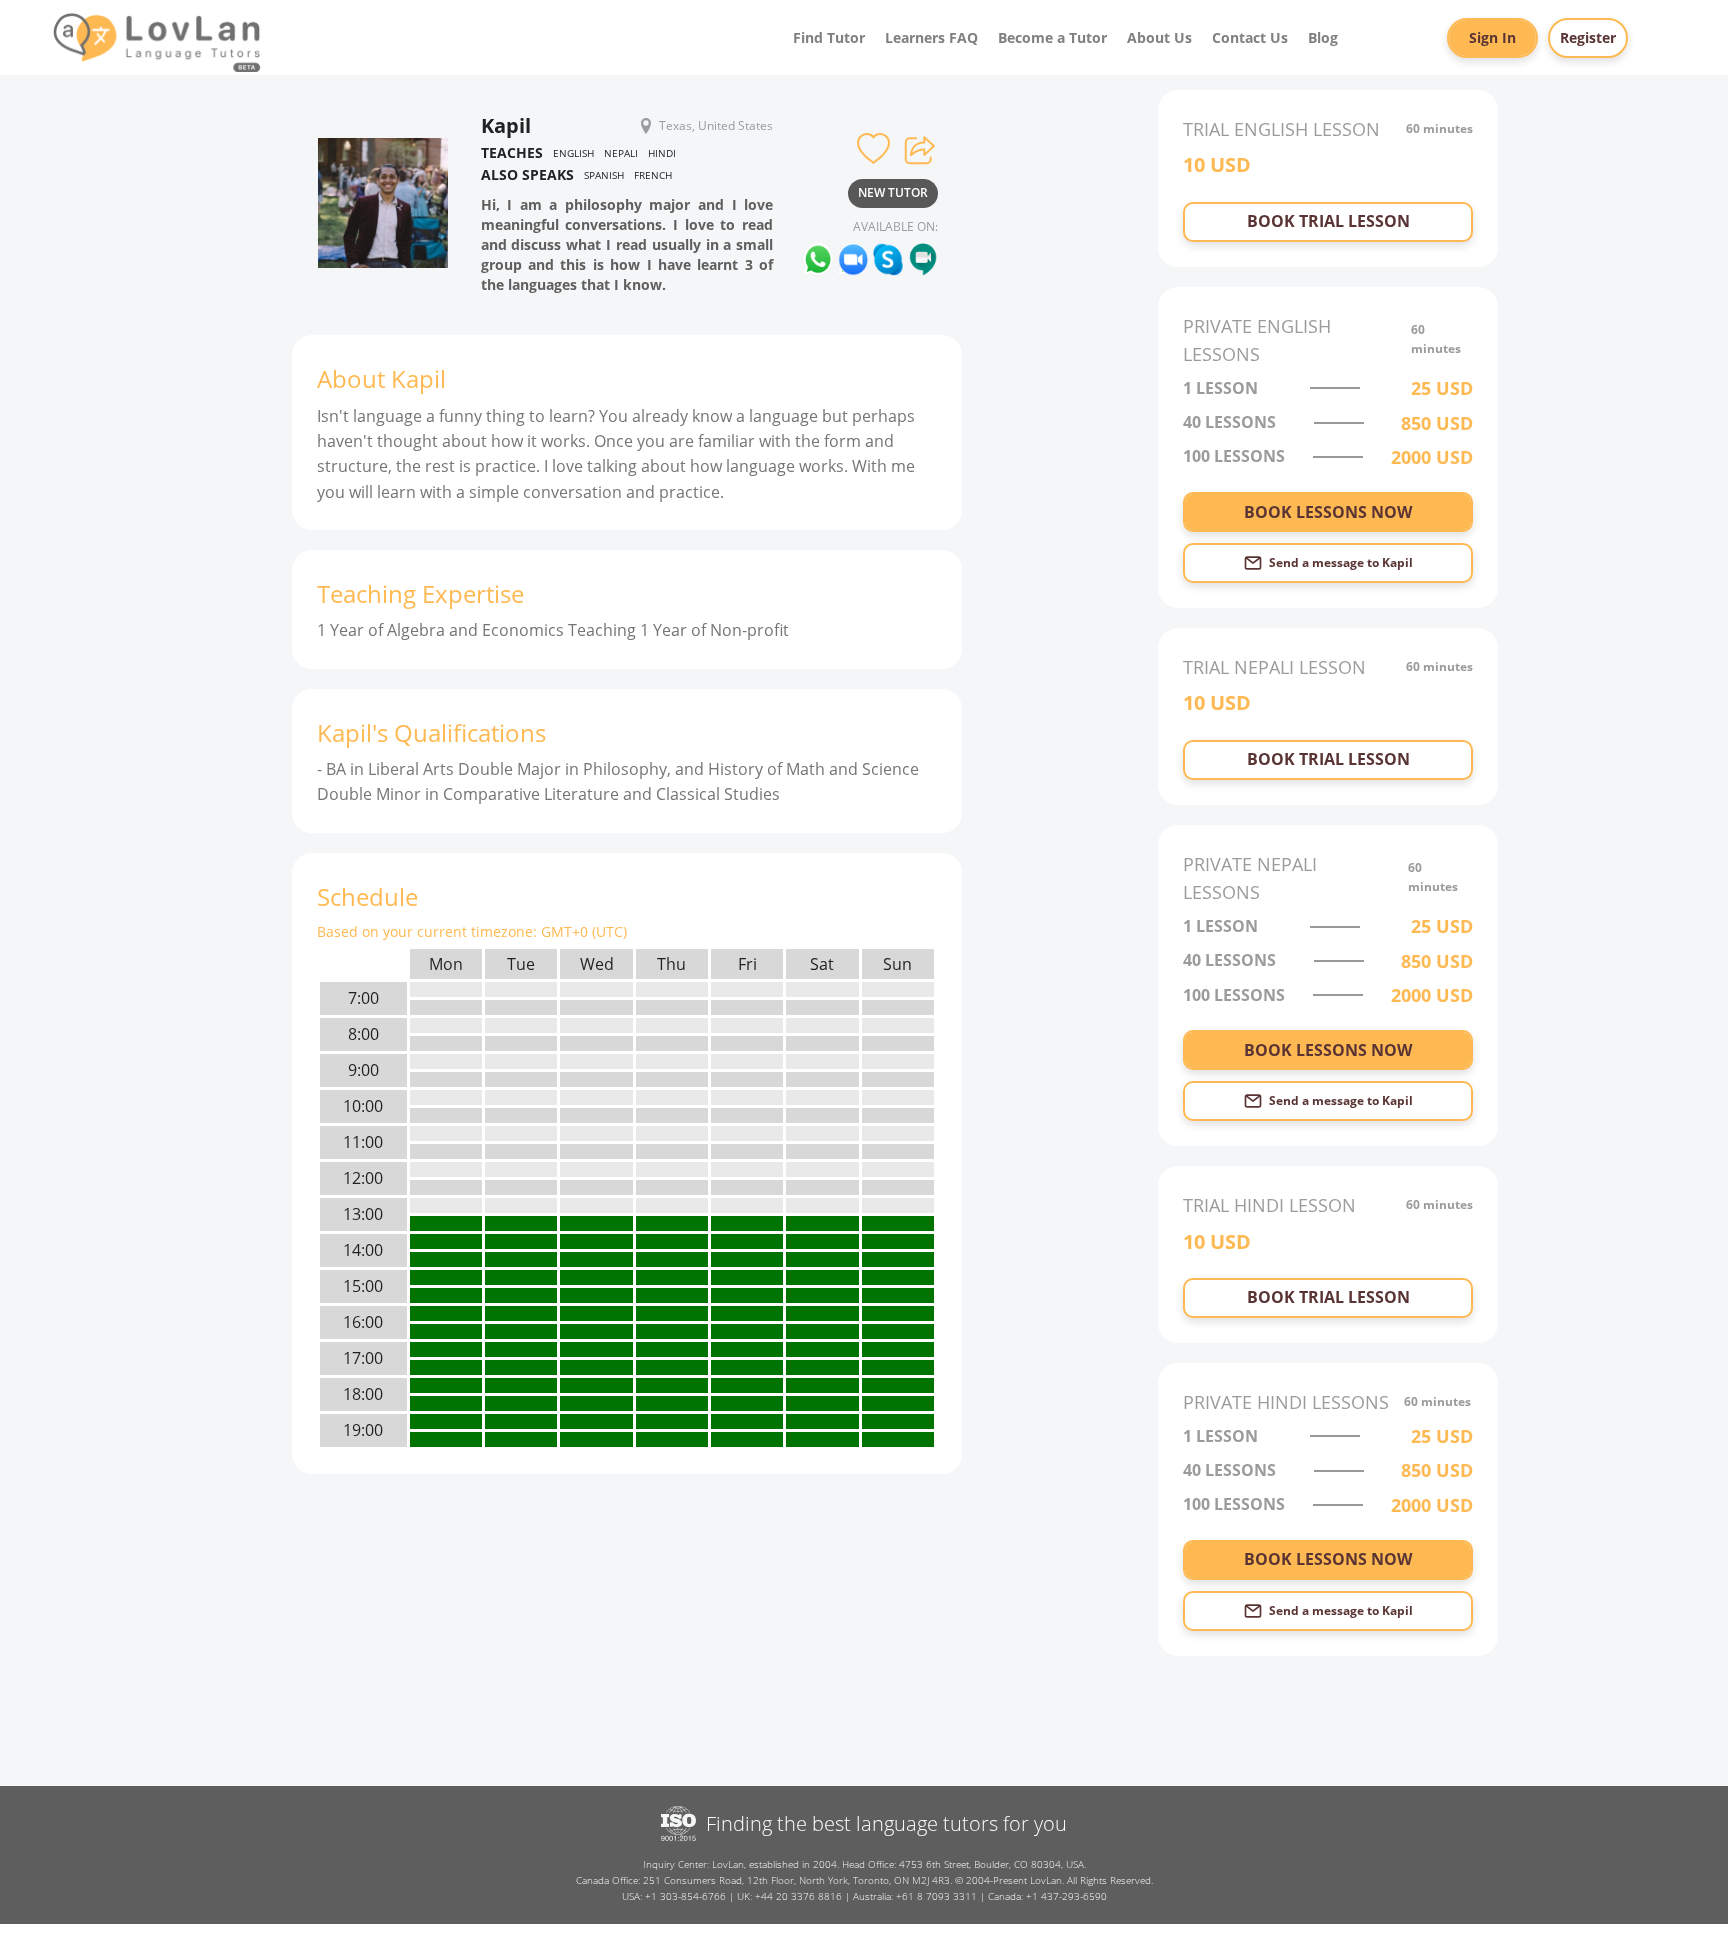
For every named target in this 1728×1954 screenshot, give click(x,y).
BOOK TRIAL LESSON (1328, 221)
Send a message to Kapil (1341, 562)
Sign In (1492, 37)
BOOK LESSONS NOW (1328, 512)
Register (1588, 37)
